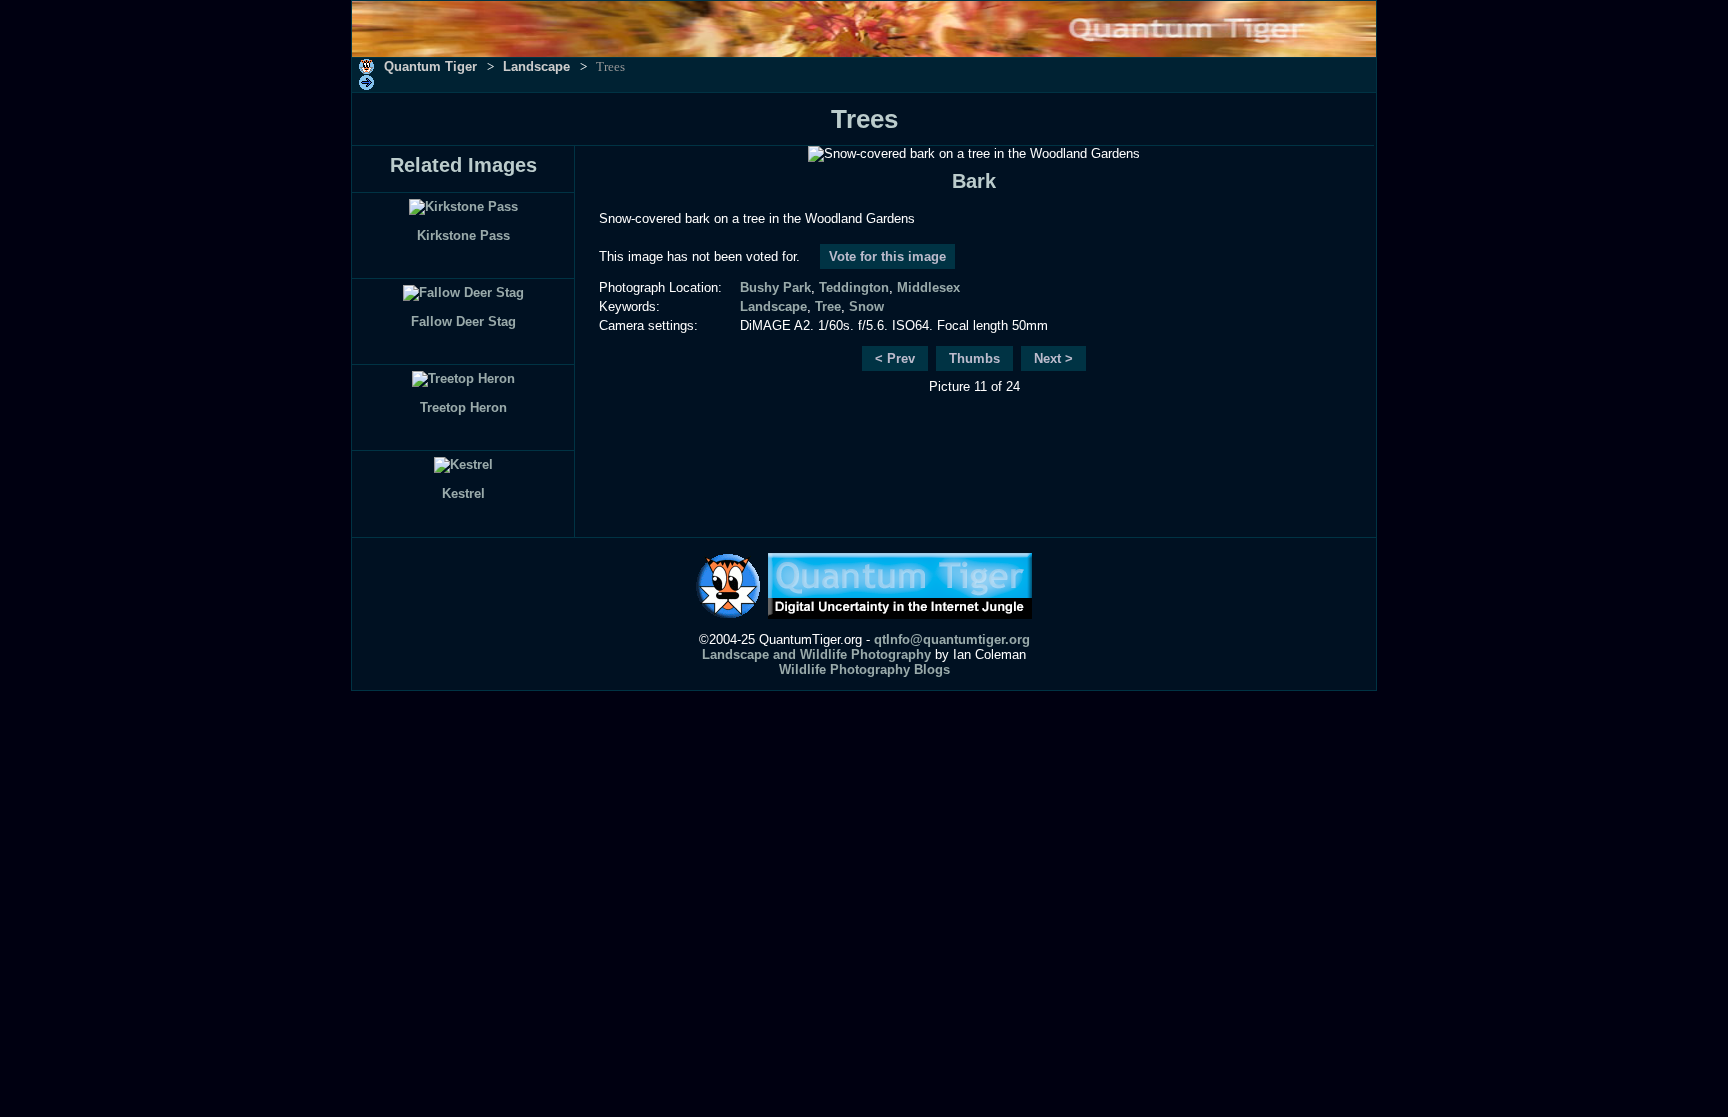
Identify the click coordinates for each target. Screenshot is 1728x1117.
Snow (866, 306)
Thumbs (974, 358)
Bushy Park (775, 287)
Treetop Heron (463, 407)
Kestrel (463, 493)
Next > (1053, 358)
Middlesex (928, 287)
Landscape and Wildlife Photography (816, 654)
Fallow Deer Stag (463, 321)
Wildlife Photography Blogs (864, 669)
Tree (828, 306)
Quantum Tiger (430, 66)
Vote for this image (887, 256)
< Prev (895, 358)
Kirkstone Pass (463, 235)
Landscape (536, 66)
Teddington (854, 287)
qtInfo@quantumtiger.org (952, 639)
